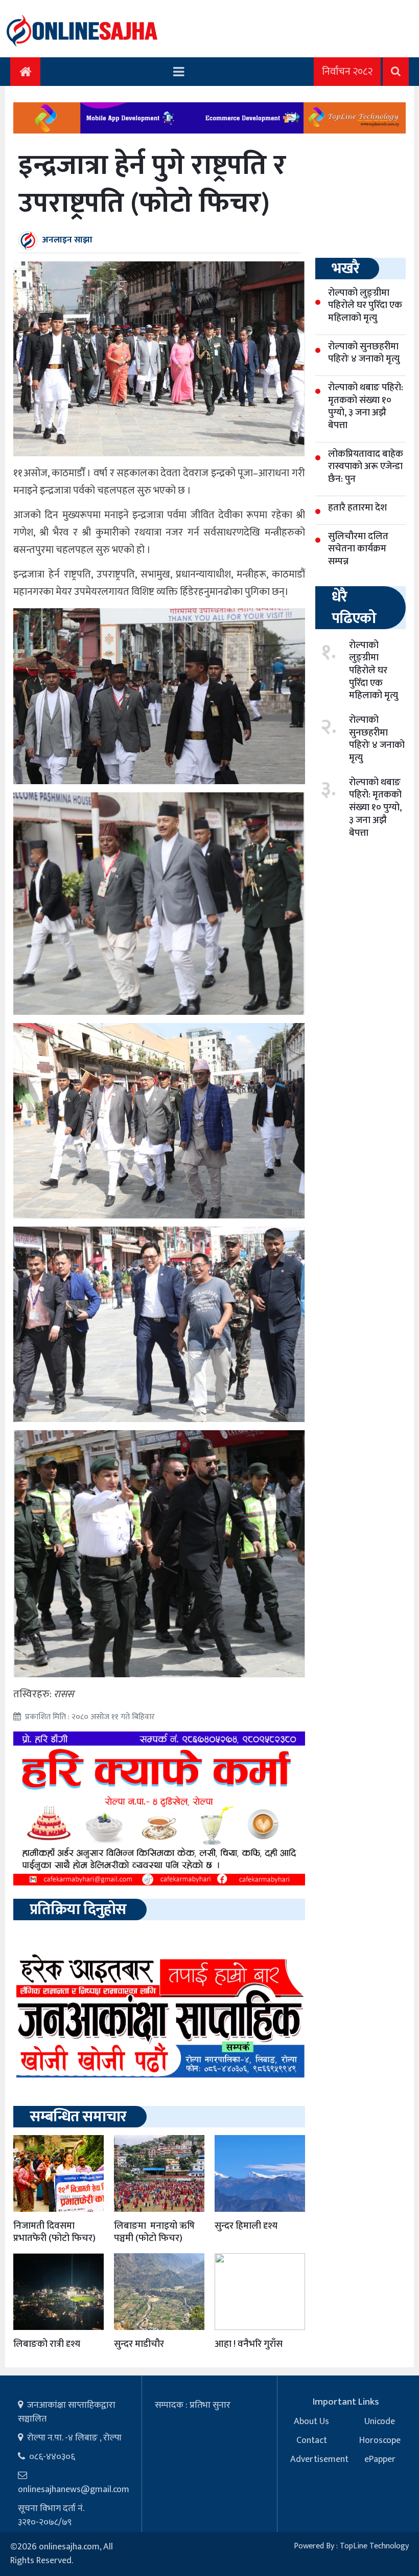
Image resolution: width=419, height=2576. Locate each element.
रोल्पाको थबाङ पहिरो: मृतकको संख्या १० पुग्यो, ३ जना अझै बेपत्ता (375, 808)
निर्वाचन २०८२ (347, 72)
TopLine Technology (374, 2546)
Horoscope (380, 2440)
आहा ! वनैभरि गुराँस (249, 2344)
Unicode (380, 2422)
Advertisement (319, 2459)
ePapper (380, 2459)
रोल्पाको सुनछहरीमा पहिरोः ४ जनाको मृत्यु (377, 739)
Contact (312, 2440)
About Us (311, 2422)
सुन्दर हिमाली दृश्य (246, 2226)
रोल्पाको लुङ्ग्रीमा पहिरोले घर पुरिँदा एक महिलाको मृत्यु (374, 671)
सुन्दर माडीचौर (139, 2344)
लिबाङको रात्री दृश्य (47, 2344)
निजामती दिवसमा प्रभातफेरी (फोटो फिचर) (54, 2232)
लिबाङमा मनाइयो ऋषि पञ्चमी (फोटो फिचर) (154, 2232)
